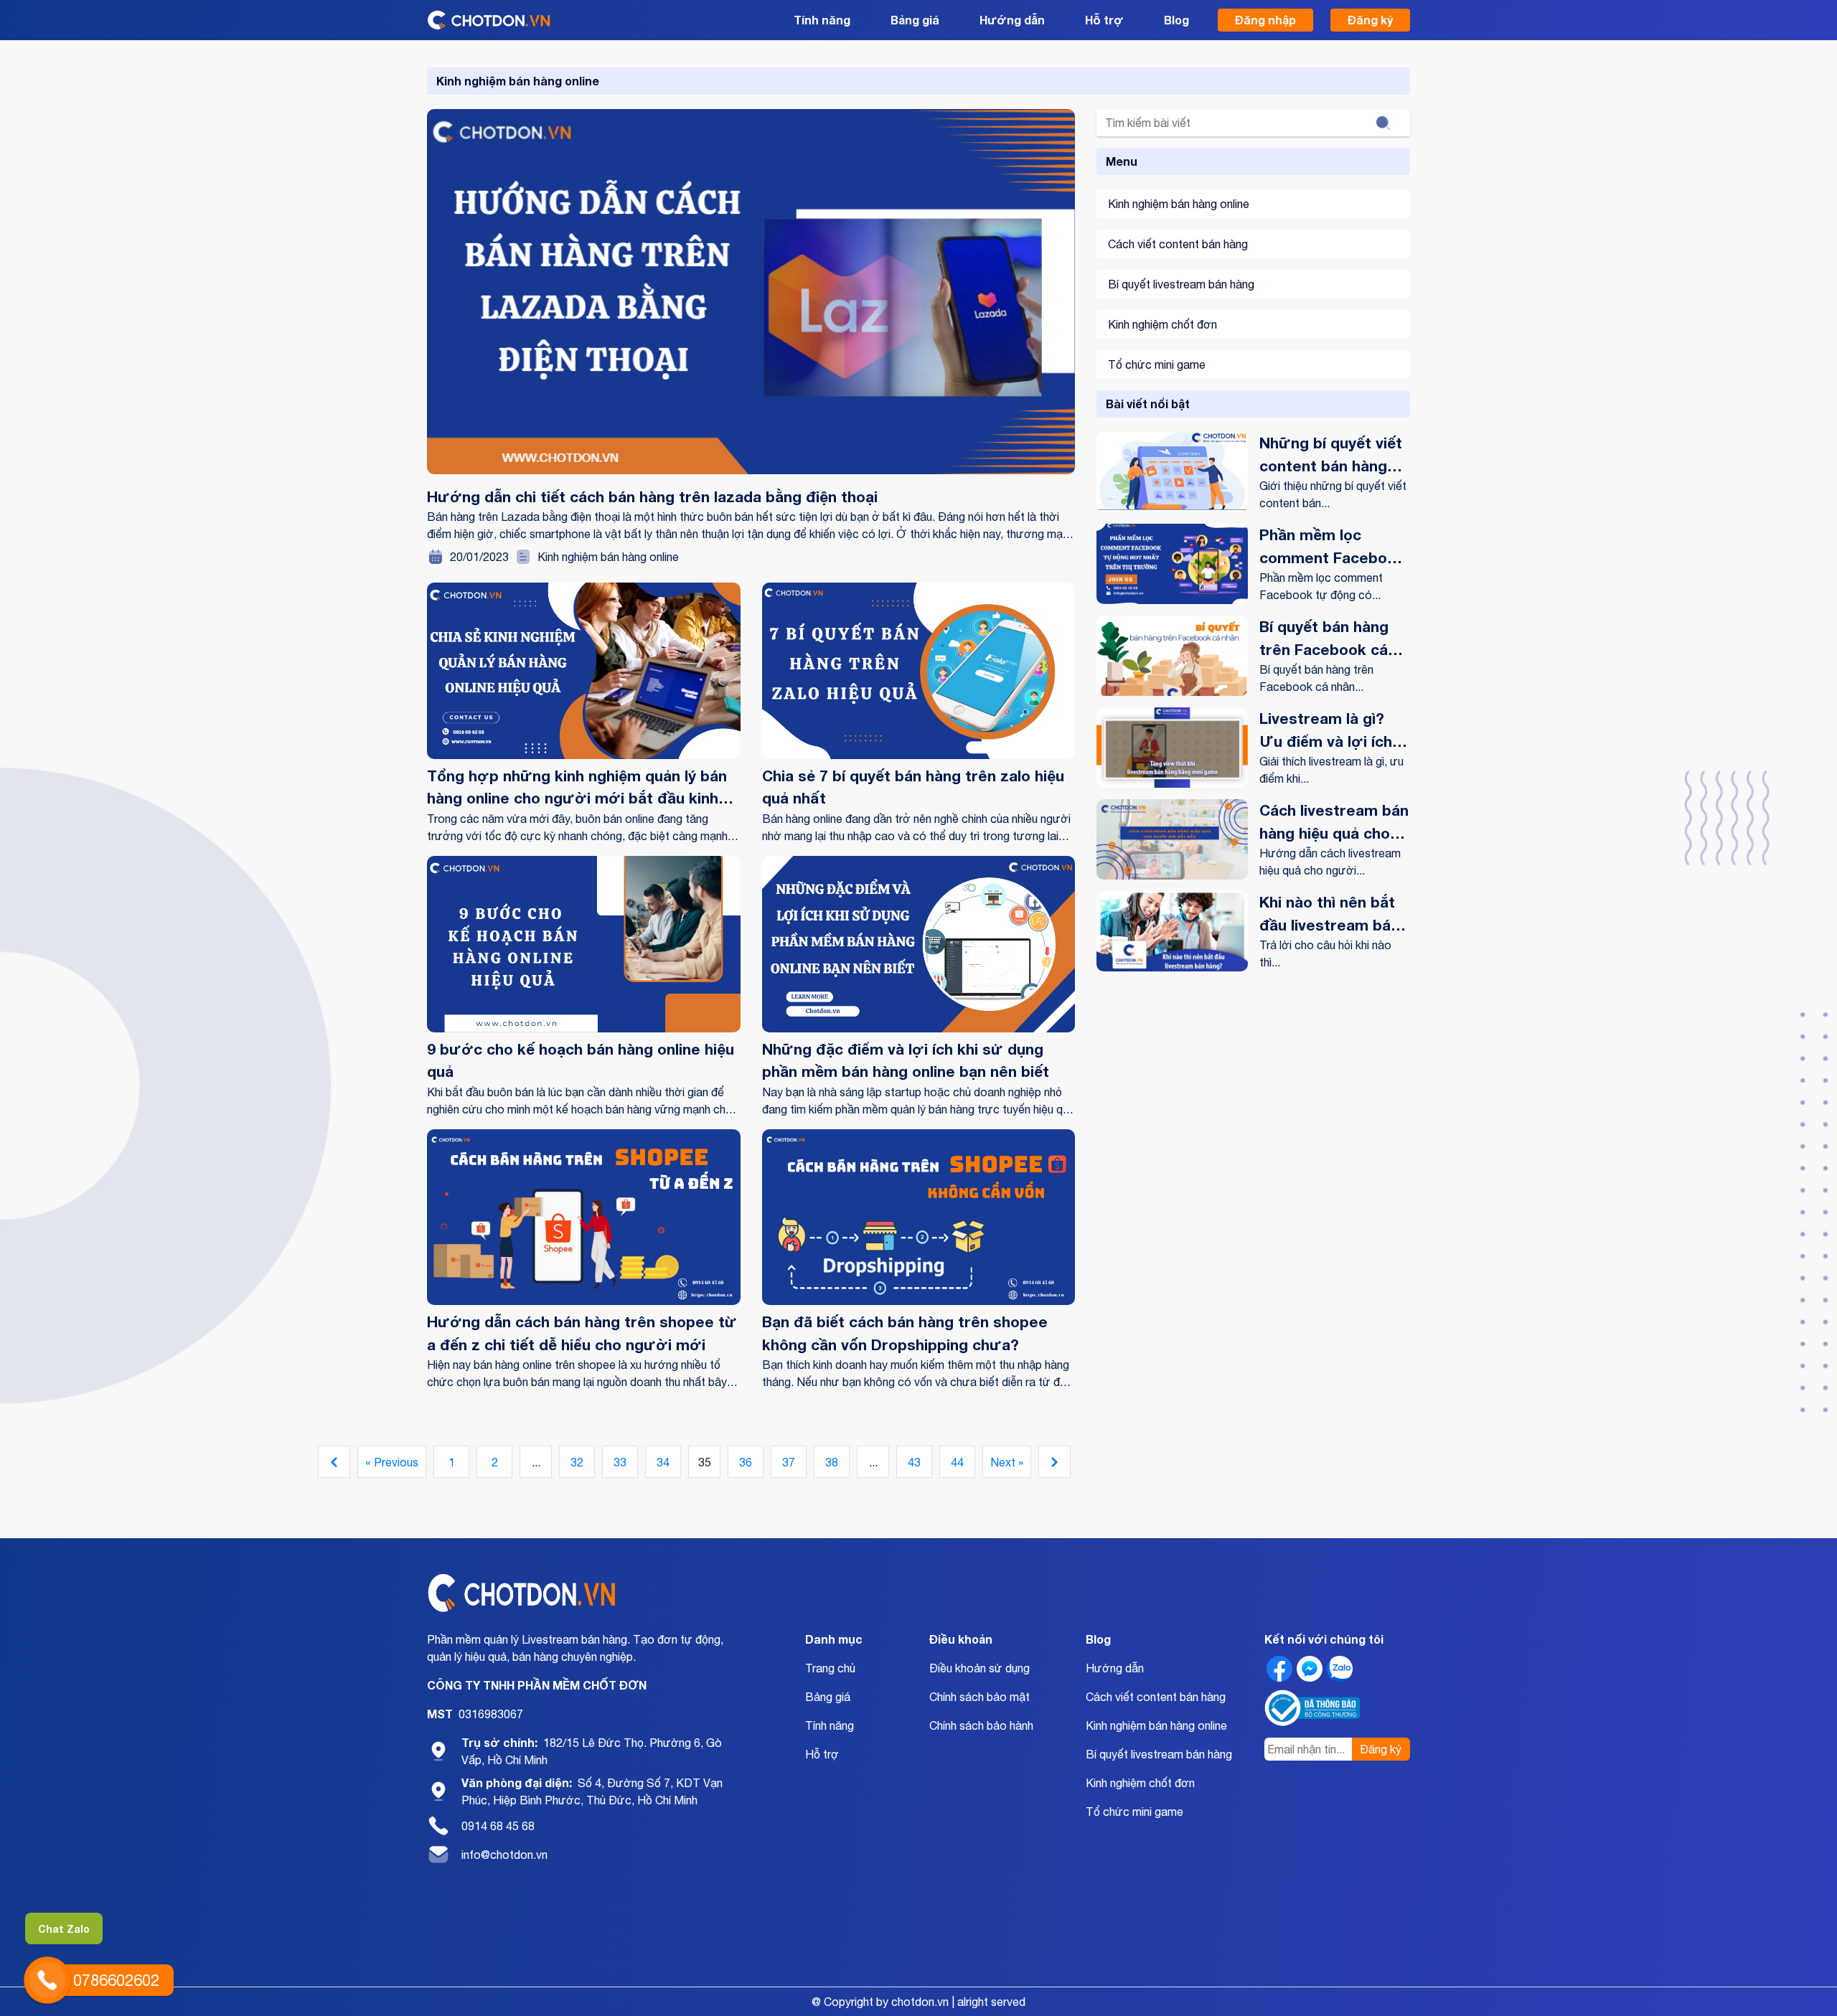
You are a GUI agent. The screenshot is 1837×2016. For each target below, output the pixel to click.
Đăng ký (1370, 20)
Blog (1176, 20)
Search (1383, 123)
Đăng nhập (1265, 20)
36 (746, 1462)
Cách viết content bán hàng (1178, 244)
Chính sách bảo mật (979, 1697)
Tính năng (822, 20)
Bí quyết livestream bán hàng (1181, 284)
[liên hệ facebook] (1279, 1669)
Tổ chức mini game (1157, 364)
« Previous (392, 1462)
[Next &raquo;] (1054, 1462)
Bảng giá (915, 20)
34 (663, 1462)
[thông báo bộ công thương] (1314, 1708)
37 (789, 1462)
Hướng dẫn (1012, 20)
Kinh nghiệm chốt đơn (1162, 324)
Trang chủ (830, 1668)
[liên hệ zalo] (1340, 1669)
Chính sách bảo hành (981, 1725)
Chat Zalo (64, 1929)
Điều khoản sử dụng (979, 1668)
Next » (1007, 1462)
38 (832, 1462)
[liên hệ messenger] (1310, 1669)
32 (577, 1462)
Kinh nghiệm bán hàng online (608, 557)
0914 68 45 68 (498, 1826)
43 (914, 1462)
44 (957, 1462)
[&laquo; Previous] (334, 1462)
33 (620, 1462)
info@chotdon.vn (504, 1855)
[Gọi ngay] (47, 1980)
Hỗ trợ (1104, 20)
